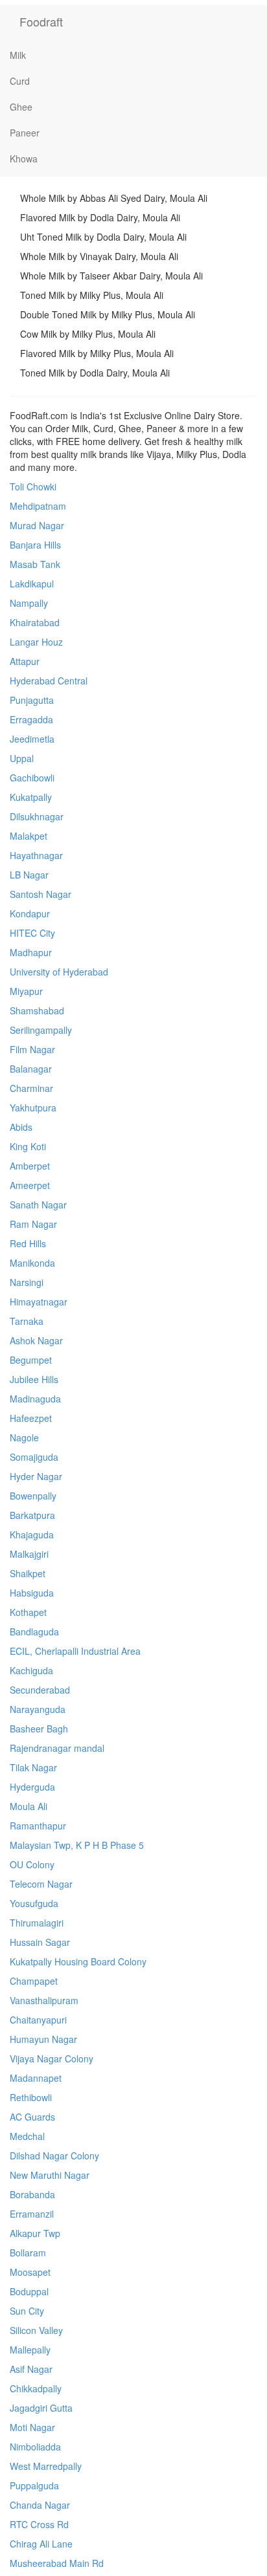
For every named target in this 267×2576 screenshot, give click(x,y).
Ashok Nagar (36, 1340)
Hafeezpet (31, 1418)
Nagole (24, 1437)
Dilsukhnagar (37, 816)
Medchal (27, 2136)
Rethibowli (31, 2097)
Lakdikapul (32, 584)
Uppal (22, 758)
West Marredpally (46, 2466)
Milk (18, 55)
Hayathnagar (36, 855)
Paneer (25, 133)
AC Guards (32, 2117)
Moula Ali (29, 1806)
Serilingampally (41, 1030)
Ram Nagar (33, 1224)
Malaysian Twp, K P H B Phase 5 (77, 1845)
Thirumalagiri (37, 1923)
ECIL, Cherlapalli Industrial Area (75, 1651)
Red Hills (28, 1243)
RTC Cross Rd (39, 2524)
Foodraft (41, 21)
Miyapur (26, 991)
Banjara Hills (35, 545)
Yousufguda (34, 1903)
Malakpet (29, 836)
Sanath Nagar (38, 1205)
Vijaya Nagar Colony (52, 2058)
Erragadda (31, 719)
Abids (21, 1127)
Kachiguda (31, 1670)
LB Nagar (29, 875)
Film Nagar (32, 1049)
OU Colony (32, 1864)
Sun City (27, 2311)
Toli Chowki (33, 486)
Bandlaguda (34, 1632)
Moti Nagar (32, 2427)
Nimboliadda (35, 2447)
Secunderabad (40, 1690)
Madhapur (31, 952)
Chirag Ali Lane (41, 2544)
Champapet (34, 1981)
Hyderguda (32, 1787)
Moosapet (30, 2272)
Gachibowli (32, 778)
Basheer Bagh (39, 1729)
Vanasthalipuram (44, 2000)
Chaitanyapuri (38, 2020)
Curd (20, 81)
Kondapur (30, 913)
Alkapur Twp (35, 2233)
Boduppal (29, 2291)
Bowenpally (33, 1496)
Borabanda (32, 2194)
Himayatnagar (39, 1302)
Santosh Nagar (41, 894)
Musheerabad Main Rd (57, 2563)
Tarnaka (27, 1321)
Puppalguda (34, 2485)
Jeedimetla (32, 739)
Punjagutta (32, 700)
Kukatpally (31, 797)
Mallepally (30, 2350)
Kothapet (28, 1612)
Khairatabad (35, 622)
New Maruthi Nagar (50, 2175)
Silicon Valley (36, 2330)
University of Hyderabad (59, 972)
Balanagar (31, 1069)
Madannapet (36, 2078)
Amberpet (30, 1166)
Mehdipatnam (38, 506)
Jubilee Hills (34, 1379)
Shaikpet (28, 1573)
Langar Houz (36, 642)
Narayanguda (38, 1709)
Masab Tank (35, 564)
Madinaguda (35, 1399)
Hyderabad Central (49, 681)
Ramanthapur (38, 1826)
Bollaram (28, 2253)
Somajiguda (34, 1457)
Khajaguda (32, 1534)
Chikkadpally (36, 2388)
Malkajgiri (29, 1554)
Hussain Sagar (40, 1942)
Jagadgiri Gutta (41, 2408)
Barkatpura (32, 1515)
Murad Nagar (37, 525)
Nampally (29, 603)
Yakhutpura (33, 1108)
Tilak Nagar (33, 1767)
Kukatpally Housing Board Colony (78, 1961)
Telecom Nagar (41, 1884)
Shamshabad (37, 1010)
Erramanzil (32, 2214)
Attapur (25, 661)
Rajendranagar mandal (57, 1748)
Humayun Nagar (43, 2039)
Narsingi (27, 1282)
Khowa (24, 158)
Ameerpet (30, 1185)
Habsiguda (32, 1593)
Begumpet (31, 1360)
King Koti (28, 1146)
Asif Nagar (31, 2369)
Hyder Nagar (36, 1476)
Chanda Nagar (40, 2505)
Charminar (31, 1088)
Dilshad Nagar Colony (54, 2156)
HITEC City (32, 933)
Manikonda (32, 1263)
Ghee (21, 107)
